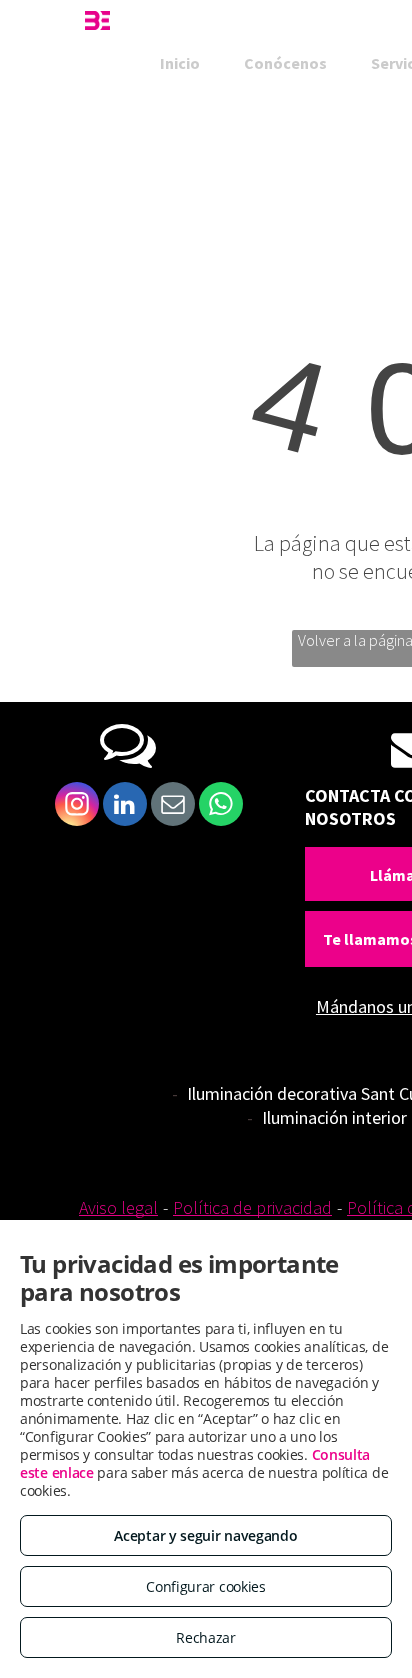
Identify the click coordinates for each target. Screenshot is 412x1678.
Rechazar (206, 1637)
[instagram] (77, 806)
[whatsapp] (221, 806)
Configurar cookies (206, 1586)
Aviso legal (118, 1207)
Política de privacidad (252, 1207)
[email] (173, 806)
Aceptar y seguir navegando (205, 1535)
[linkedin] (125, 806)
